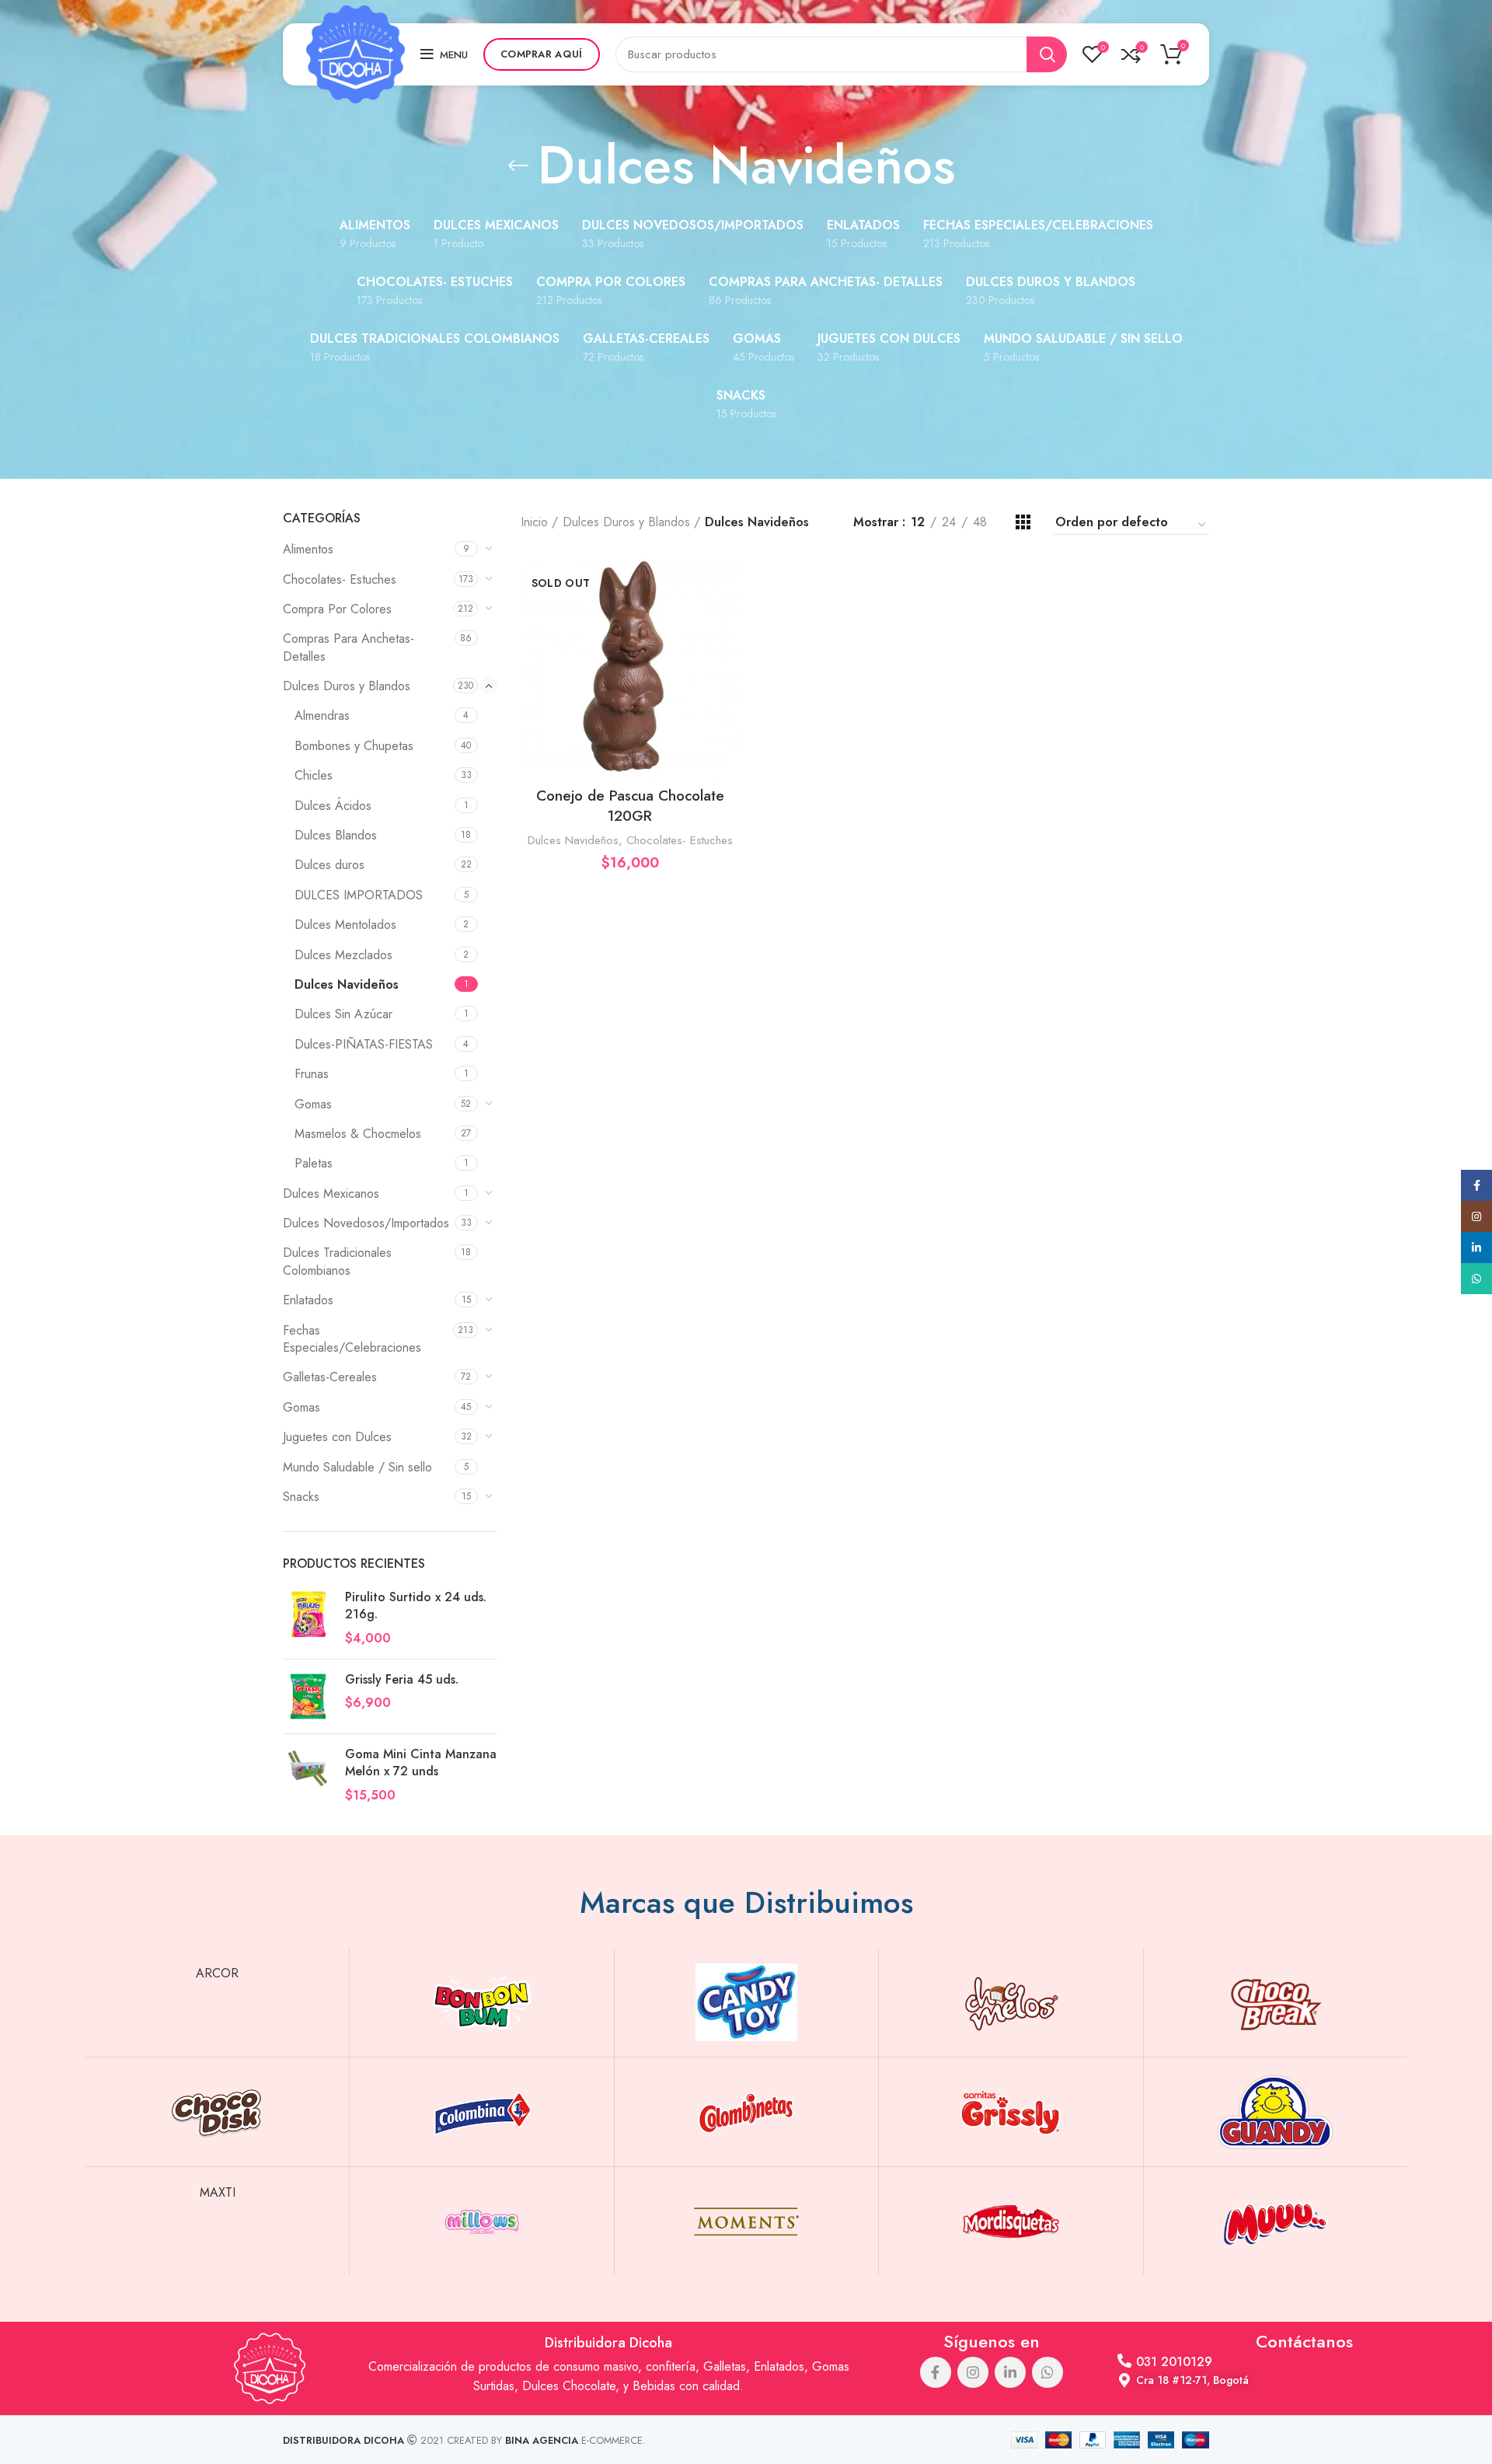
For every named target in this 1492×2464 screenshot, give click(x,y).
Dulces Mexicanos (331, 1194)
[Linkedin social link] (1010, 2372)
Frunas (312, 1074)
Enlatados (308, 1300)
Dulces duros (329, 865)
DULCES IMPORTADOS (359, 895)
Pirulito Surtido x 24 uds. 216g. (416, 1606)
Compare (728, 584)
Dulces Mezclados (343, 955)
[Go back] (518, 166)
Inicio (534, 522)
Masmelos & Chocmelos (358, 1134)
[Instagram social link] (973, 2372)
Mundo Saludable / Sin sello (357, 1467)
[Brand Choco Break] (1276, 2002)
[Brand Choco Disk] (217, 2112)
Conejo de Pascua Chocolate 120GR (630, 806)
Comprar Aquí (542, 54)
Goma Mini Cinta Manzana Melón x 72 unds (421, 1763)
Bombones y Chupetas (354, 746)
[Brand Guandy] (1276, 2112)
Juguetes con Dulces (337, 1437)
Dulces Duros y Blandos (347, 686)
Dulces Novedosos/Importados (366, 1223)
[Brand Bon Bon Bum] (481, 2002)
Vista (728, 619)
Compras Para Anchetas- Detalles (349, 647)
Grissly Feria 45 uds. (402, 1680)
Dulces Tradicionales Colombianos (337, 1261)
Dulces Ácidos (333, 806)
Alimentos (308, 549)
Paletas (314, 1163)
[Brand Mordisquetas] (1011, 2221)
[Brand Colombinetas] (746, 2112)
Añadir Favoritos (728, 654)
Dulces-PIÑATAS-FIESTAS (364, 1044)
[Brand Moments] (746, 2221)
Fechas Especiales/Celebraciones (352, 1339)
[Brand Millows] (481, 2221)
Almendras (322, 715)
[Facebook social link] (936, 2372)
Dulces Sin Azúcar (343, 1014)
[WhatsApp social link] (1048, 2372)
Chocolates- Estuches (340, 579)
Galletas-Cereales (330, 1377)
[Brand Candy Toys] (746, 2002)
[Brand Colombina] (481, 2112)
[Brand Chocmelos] (1011, 2002)
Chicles (314, 775)
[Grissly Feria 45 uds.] (308, 1696)
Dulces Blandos (336, 835)
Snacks (301, 1497)
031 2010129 (1174, 2362)
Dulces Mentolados (345, 925)
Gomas (313, 1104)
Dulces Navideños (347, 984)
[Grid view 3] (1023, 522)
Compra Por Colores (337, 609)
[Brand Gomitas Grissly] (1011, 2112)
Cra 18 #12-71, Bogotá (1192, 2380)
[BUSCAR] (1047, 54)
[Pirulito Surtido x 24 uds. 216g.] (308, 1618)
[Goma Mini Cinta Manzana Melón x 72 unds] (308, 1775)
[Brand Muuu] (1276, 2221)
